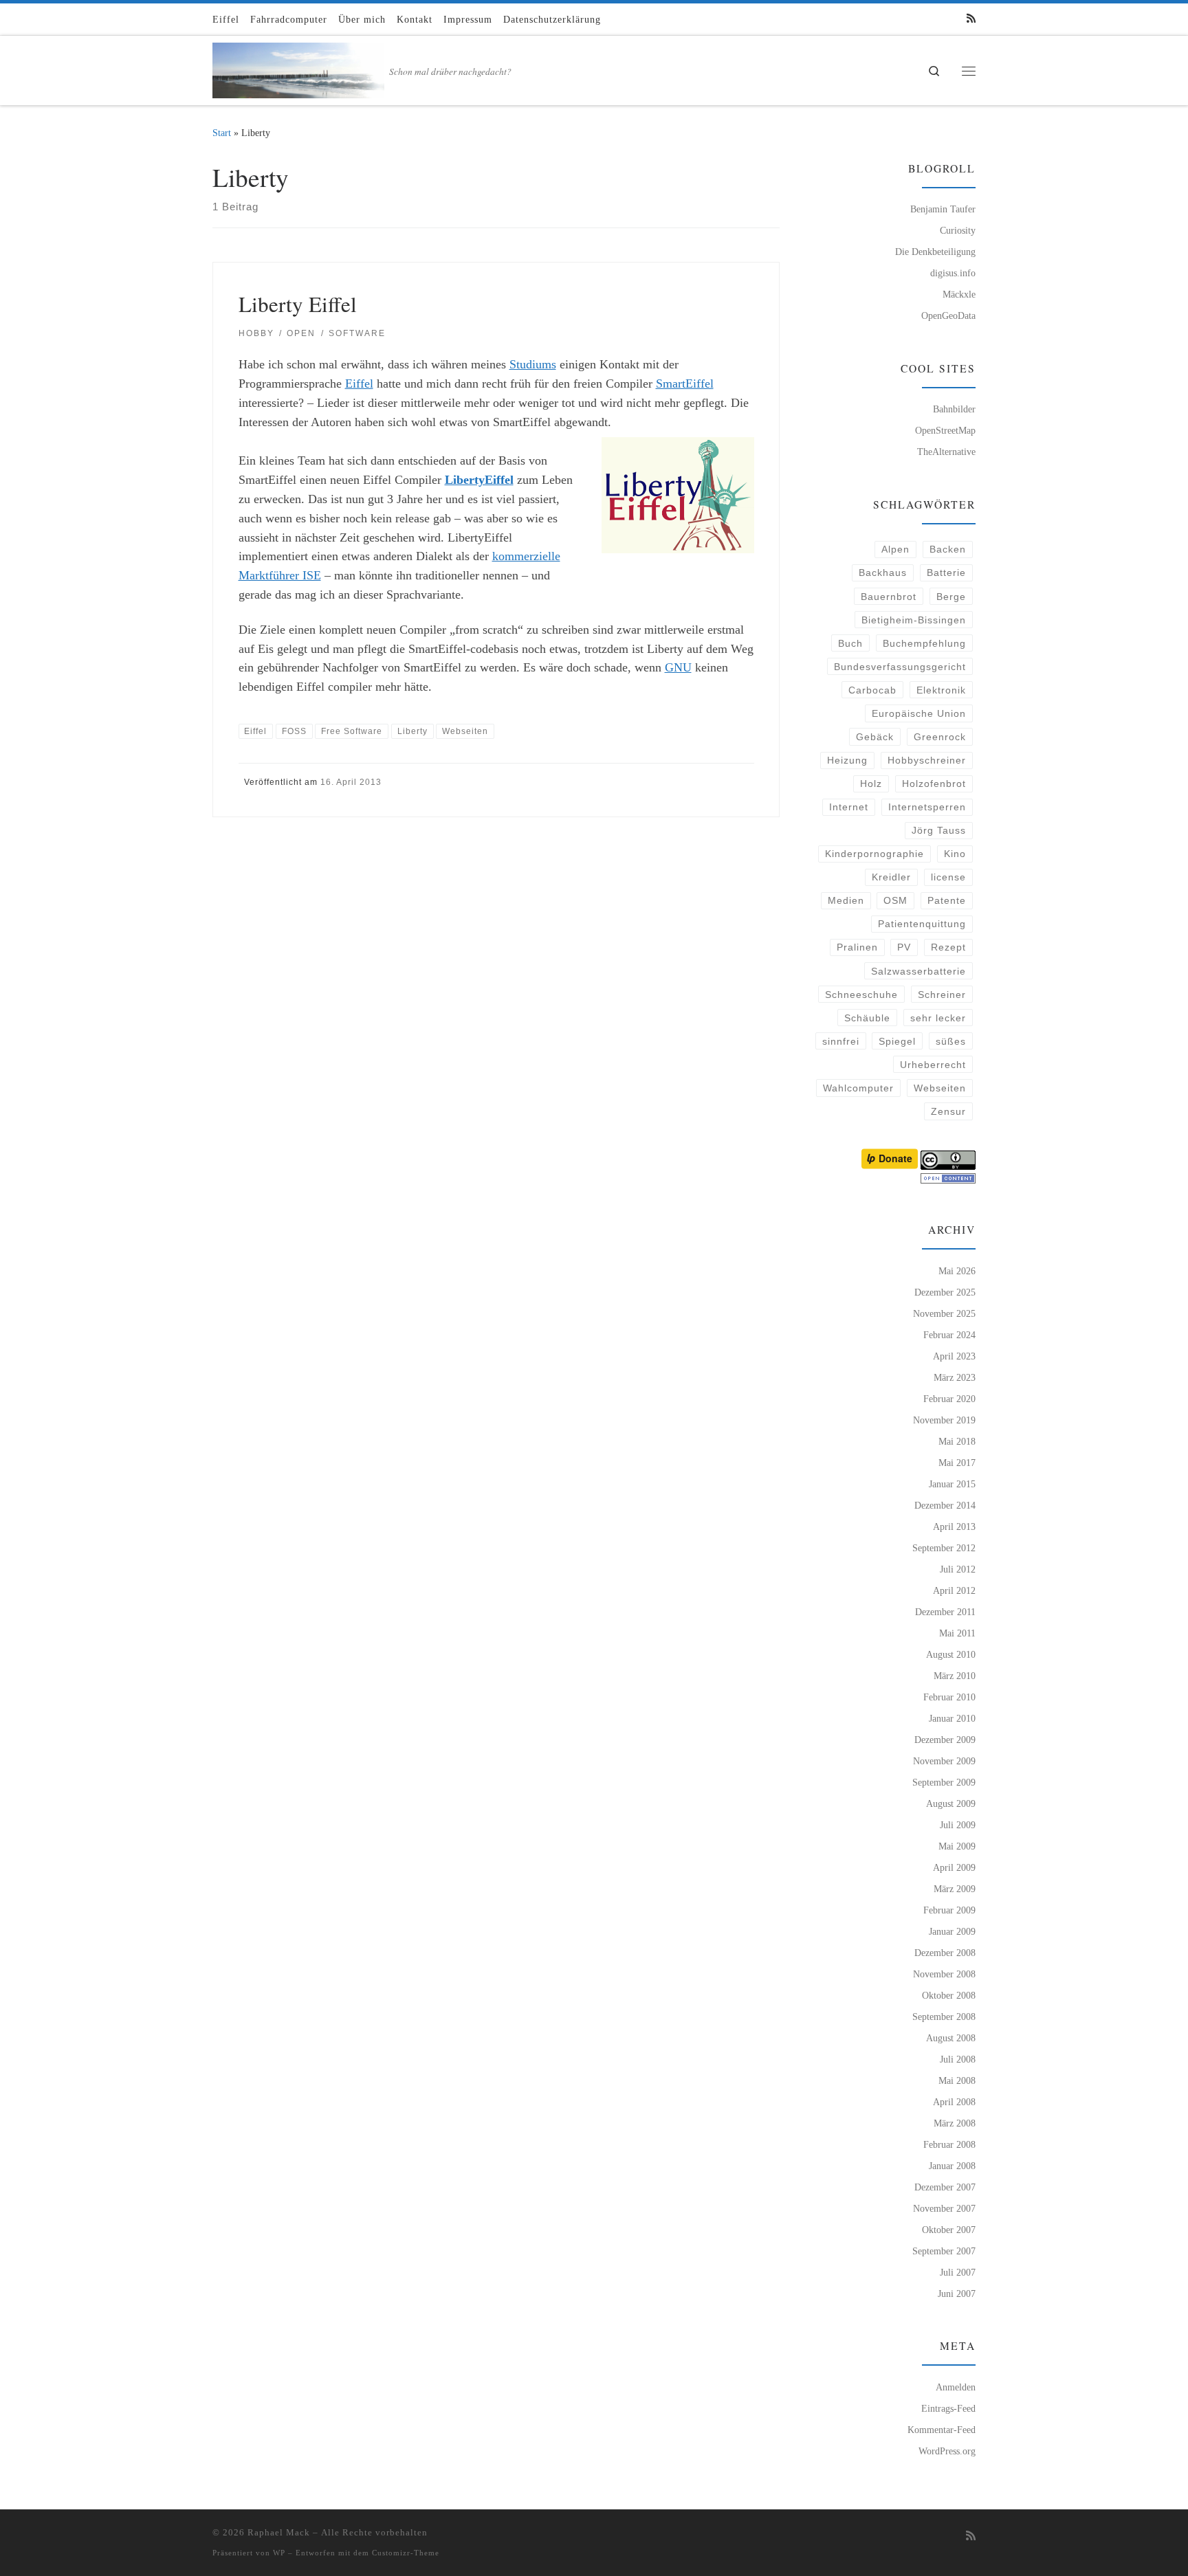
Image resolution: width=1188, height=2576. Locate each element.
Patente (947, 900)
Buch (850, 643)
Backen (948, 549)
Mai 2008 (957, 2080)
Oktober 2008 (949, 1995)
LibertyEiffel (479, 480)
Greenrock (940, 737)
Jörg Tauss (939, 830)
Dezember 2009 (945, 1740)
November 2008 (944, 1974)
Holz (871, 784)
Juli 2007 (958, 2272)
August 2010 (951, 1654)
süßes (951, 1041)
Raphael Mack (279, 2532)
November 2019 (944, 1420)
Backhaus (883, 573)
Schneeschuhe (861, 995)
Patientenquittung (922, 924)
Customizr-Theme (406, 2553)
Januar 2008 (952, 2166)
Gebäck (875, 737)
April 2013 (954, 1526)
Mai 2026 (957, 1271)
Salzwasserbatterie (918, 971)
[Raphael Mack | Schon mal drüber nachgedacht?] (298, 67)
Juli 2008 (958, 2059)
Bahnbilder (954, 409)
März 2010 (955, 1676)
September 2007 (944, 2251)
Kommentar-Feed (942, 2430)
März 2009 (955, 1889)
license (948, 877)
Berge (951, 597)
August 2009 (951, 1803)
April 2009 (954, 1867)
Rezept (948, 947)
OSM (895, 900)
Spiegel (897, 1041)
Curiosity (958, 230)
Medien (846, 900)
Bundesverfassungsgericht (900, 667)
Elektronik (941, 690)
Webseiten (940, 1088)
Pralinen (857, 947)
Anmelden (956, 2387)
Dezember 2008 (945, 1953)
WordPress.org (947, 2451)
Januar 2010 (952, 1718)
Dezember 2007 (945, 2187)
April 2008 (954, 2102)
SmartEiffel (685, 384)
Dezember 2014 (945, 1505)
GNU (678, 667)
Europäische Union (919, 713)
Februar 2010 (949, 1697)
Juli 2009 (958, 1825)
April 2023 (954, 1356)
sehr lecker (938, 1018)
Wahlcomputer (858, 1088)
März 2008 (955, 2123)
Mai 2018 (957, 1441)
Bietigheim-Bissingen (914, 620)
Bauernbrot (889, 597)
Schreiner (942, 995)
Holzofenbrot (934, 784)
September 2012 (944, 1548)
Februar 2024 (949, 1335)
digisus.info (953, 273)
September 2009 (944, 1782)
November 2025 (944, 1313)
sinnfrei (841, 1041)
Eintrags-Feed (948, 2408)
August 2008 (951, 2038)
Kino (955, 854)
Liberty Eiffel (298, 304)
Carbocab (872, 690)
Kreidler (891, 877)
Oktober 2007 (949, 2230)
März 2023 (955, 1377)
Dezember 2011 (945, 1612)
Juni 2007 (957, 2294)
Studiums (533, 364)
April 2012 (954, 1590)
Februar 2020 (949, 1399)
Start (222, 133)
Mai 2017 (957, 1463)
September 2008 (944, 2017)
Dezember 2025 (945, 1292)
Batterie (946, 573)
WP (279, 2553)
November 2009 (944, 1761)
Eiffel (359, 384)
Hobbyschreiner (927, 760)
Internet (849, 807)
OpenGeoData (948, 315)
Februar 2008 (949, 2144)
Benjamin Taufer (943, 209)
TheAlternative (946, 452)
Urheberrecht (933, 1065)
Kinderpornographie (874, 854)
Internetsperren (927, 807)
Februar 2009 (949, 1910)
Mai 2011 (957, 1633)
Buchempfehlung (924, 643)
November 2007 (944, 2208)
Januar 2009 (952, 1931)
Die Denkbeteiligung (935, 252)
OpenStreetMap (945, 430)
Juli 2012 (958, 1569)
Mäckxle (959, 294)
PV (904, 947)
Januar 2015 (952, 1484)
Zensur (948, 1111)
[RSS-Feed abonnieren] (971, 19)
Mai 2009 (957, 1846)
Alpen (895, 549)
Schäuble (867, 1018)
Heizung (847, 760)
